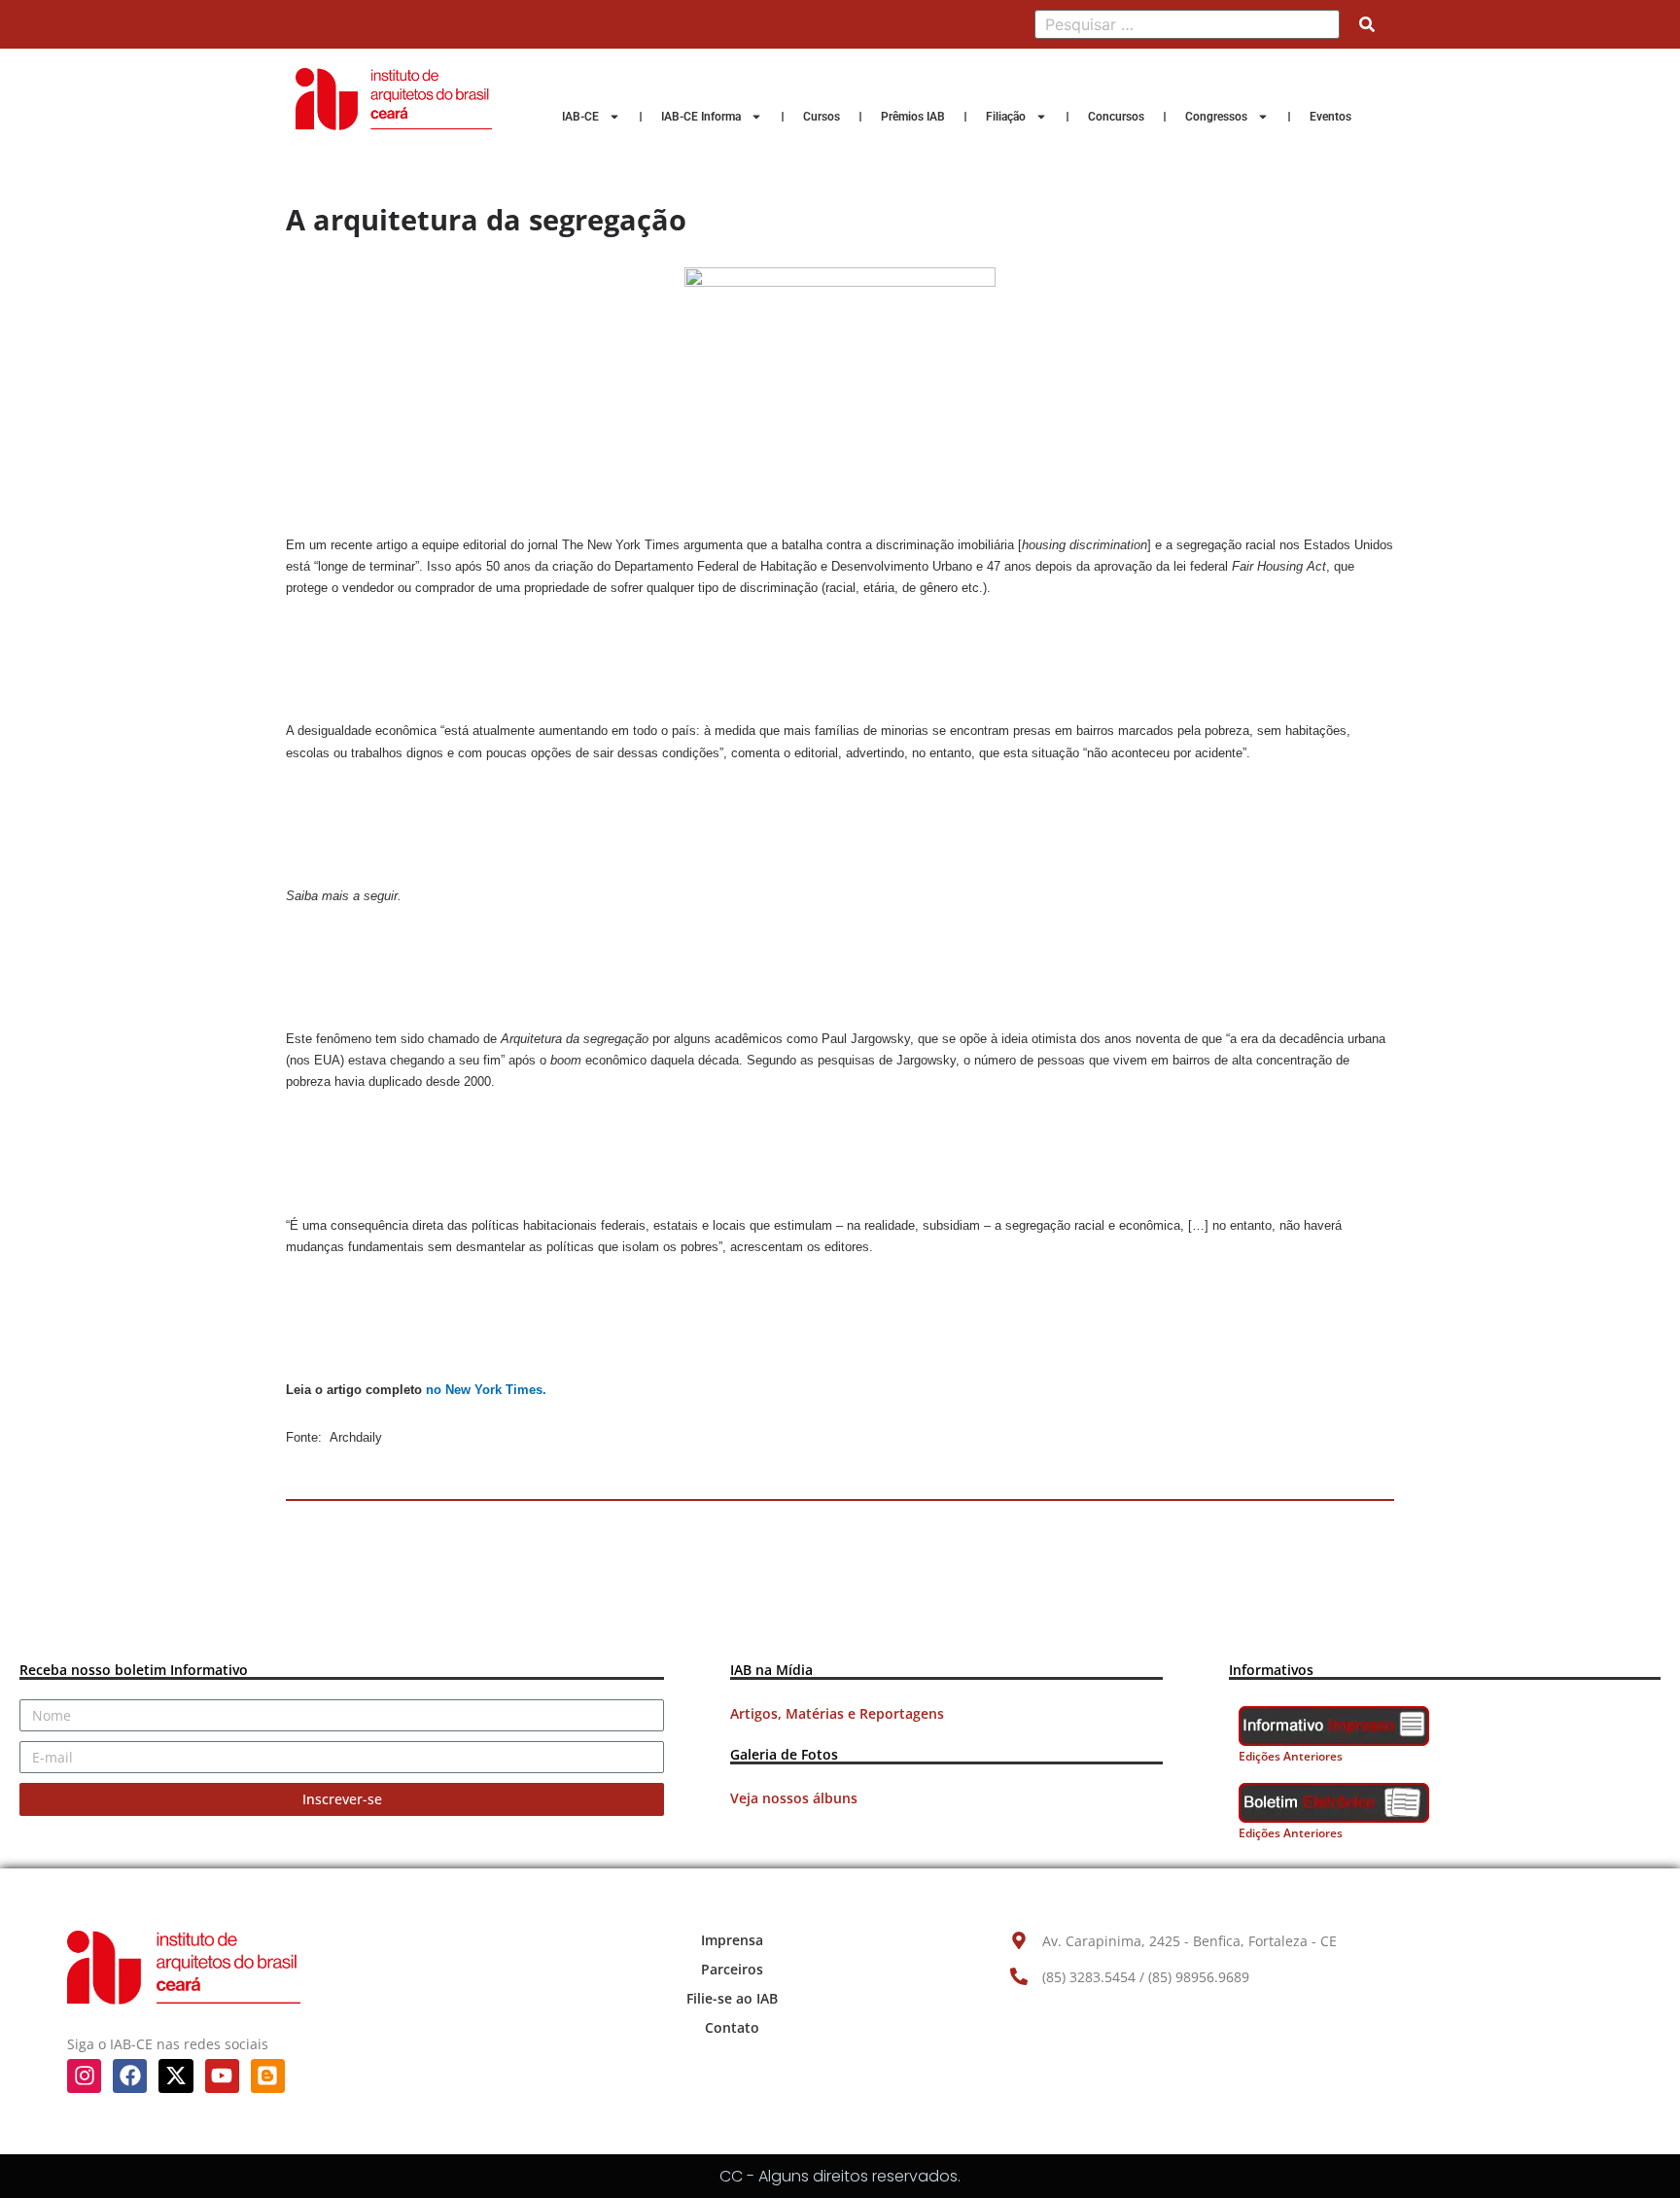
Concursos (1116, 117)
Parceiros (732, 1969)
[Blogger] (268, 2076)
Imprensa (732, 1940)
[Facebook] (130, 2076)
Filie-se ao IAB (732, 1998)
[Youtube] (222, 2076)
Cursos (822, 117)
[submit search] (1367, 24)
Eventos (1330, 117)
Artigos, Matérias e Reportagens (837, 1713)
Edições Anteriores (1291, 1756)
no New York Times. (486, 1390)
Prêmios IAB (913, 117)
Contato (732, 2027)
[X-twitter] (175, 2076)
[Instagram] (84, 2076)
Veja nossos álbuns (794, 1798)
